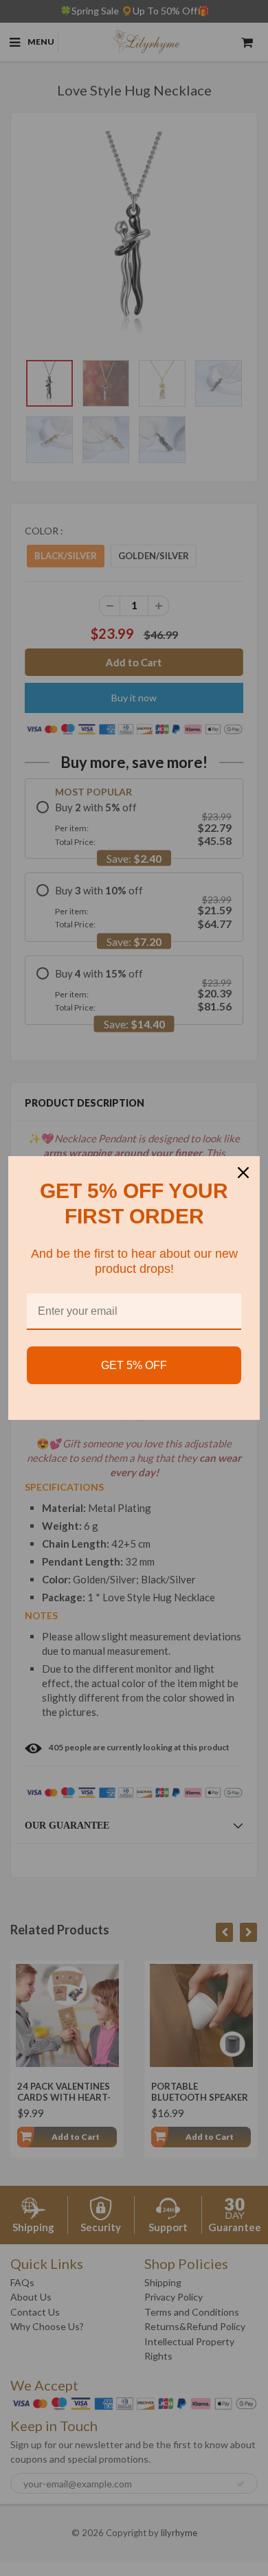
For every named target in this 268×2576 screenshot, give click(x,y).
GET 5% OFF (134, 1365)
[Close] (243, 1173)
